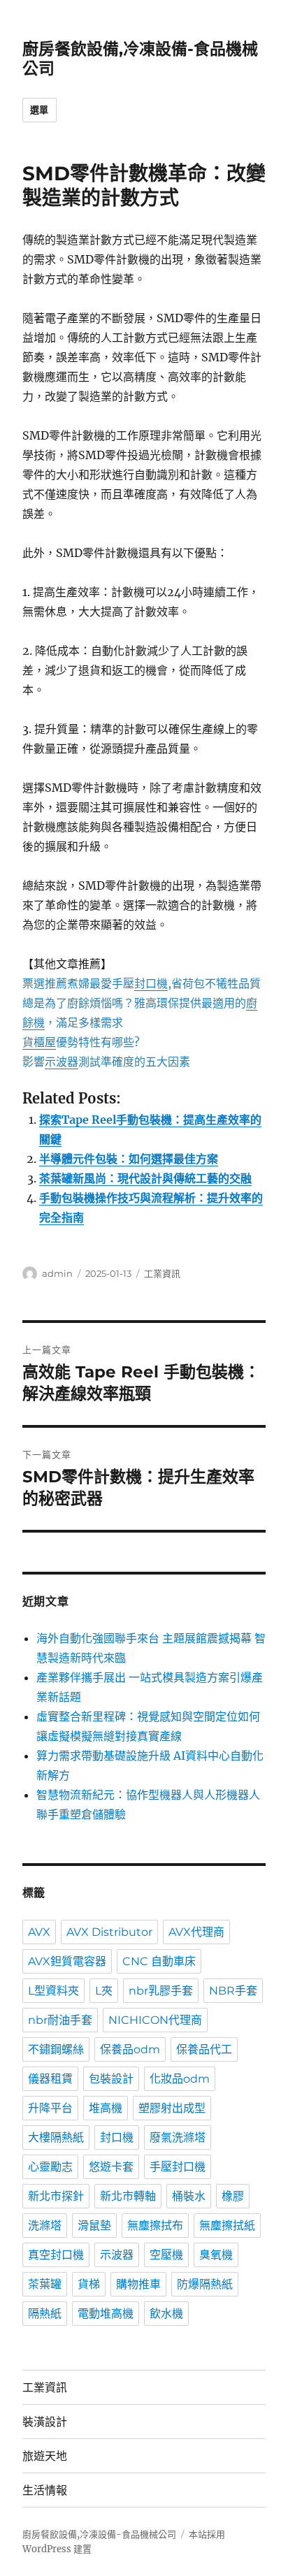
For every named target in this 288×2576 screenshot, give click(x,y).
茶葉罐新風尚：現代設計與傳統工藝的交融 (145, 1178)
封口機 (117, 2137)
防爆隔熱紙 (205, 2284)
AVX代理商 (196, 1932)
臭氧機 (216, 2255)
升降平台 (50, 2108)
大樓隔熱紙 (56, 2137)
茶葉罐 (45, 2284)
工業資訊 (162, 1273)
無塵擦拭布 (155, 2226)
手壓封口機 (178, 2167)
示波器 (117, 2255)
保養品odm (130, 2049)
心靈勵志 (50, 2167)
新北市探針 (56, 2196)
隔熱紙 (45, 2314)
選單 (39, 110)
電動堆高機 (106, 2314)
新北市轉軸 (128, 2196)
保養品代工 (204, 2049)
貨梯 (89, 2284)
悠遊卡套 (111, 2167)
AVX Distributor (109, 1932)
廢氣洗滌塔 (178, 2137)
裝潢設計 (45, 2422)
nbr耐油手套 (60, 2020)
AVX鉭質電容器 (67, 1961)
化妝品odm (180, 2079)
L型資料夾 (53, 1991)
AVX (39, 1932)
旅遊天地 (45, 2456)
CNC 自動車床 (159, 1961)
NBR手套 (233, 1991)
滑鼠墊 (94, 2226)
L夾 (104, 1991)
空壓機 (166, 2255)
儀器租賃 (50, 2079)
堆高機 (106, 2108)
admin (57, 1273)
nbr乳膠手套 (161, 1991)
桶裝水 (189, 2196)
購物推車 (138, 2284)
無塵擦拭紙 (227, 2226)
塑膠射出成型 (172, 2108)
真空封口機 (56, 2255)
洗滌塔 (45, 2226)
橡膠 (233, 2196)
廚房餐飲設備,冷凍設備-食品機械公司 (99, 2534)
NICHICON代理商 (155, 2020)
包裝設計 (111, 2079)
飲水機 (166, 2314)
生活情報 (45, 2490)
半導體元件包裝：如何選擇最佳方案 (129, 1159)
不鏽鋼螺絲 (56, 2049)
